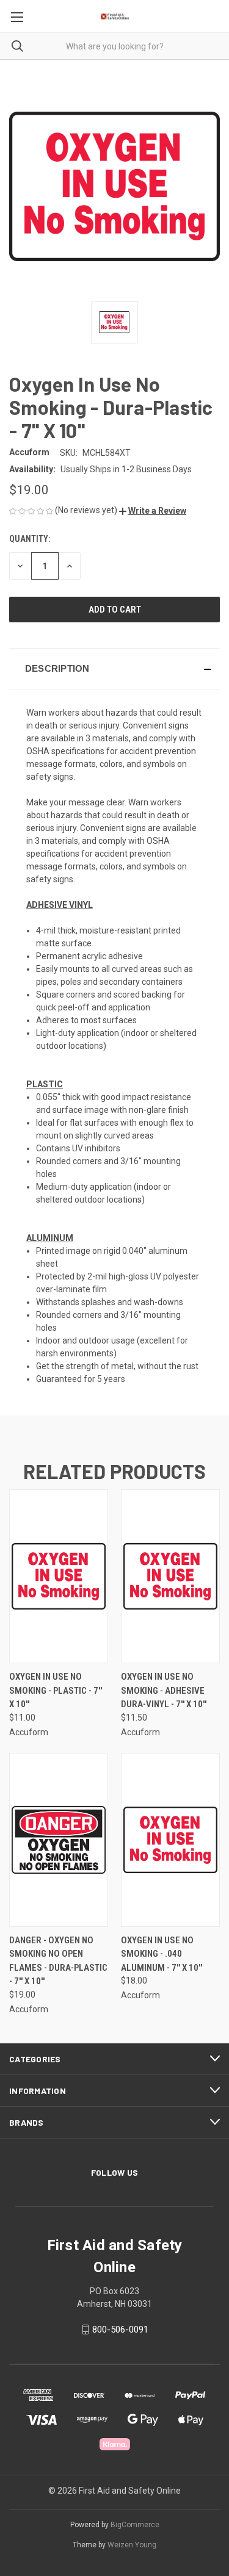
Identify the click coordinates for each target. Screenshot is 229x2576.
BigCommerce (135, 2525)
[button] (153, 511)
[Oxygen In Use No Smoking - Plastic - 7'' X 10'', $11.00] (59, 1576)
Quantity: (30, 539)
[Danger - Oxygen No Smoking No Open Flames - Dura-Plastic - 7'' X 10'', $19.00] (59, 1840)
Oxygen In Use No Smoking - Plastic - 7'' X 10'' (56, 1690)
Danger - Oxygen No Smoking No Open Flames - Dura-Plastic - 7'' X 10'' (58, 1961)
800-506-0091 (120, 2330)
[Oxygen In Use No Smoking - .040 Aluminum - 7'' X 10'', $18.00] (170, 1840)
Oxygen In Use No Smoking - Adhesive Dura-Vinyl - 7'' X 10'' (164, 1690)
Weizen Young (132, 2545)
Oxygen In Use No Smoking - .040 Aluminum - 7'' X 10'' (162, 1954)
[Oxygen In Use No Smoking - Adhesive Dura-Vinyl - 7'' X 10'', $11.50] (170, 1576)
